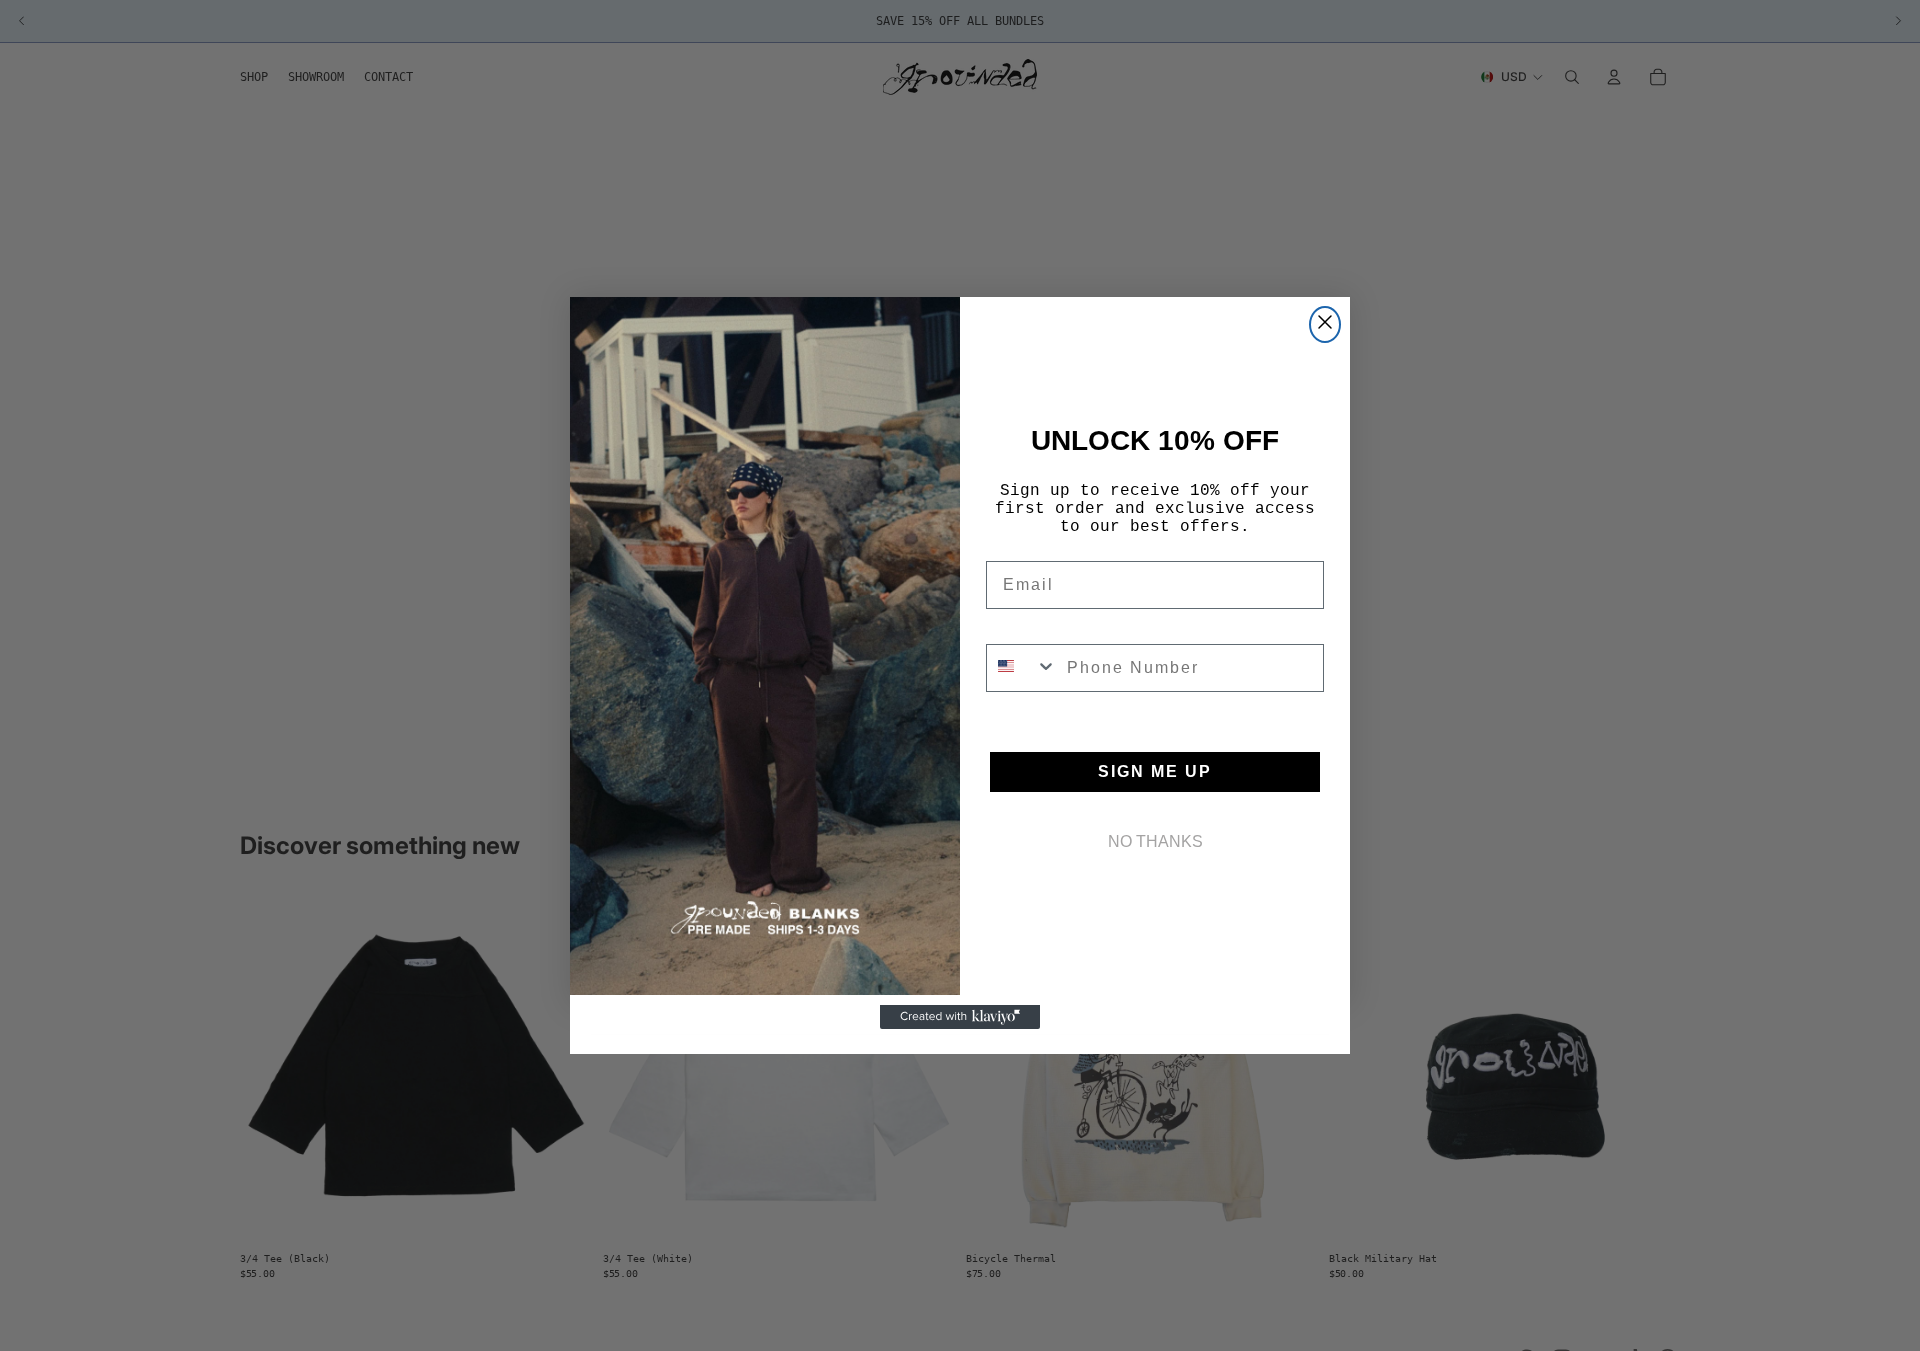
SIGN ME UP (1155, 771)
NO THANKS (1155, 841)
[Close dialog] (1325, 324)
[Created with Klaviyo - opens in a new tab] (960, 1017)
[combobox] (1022, 668)
